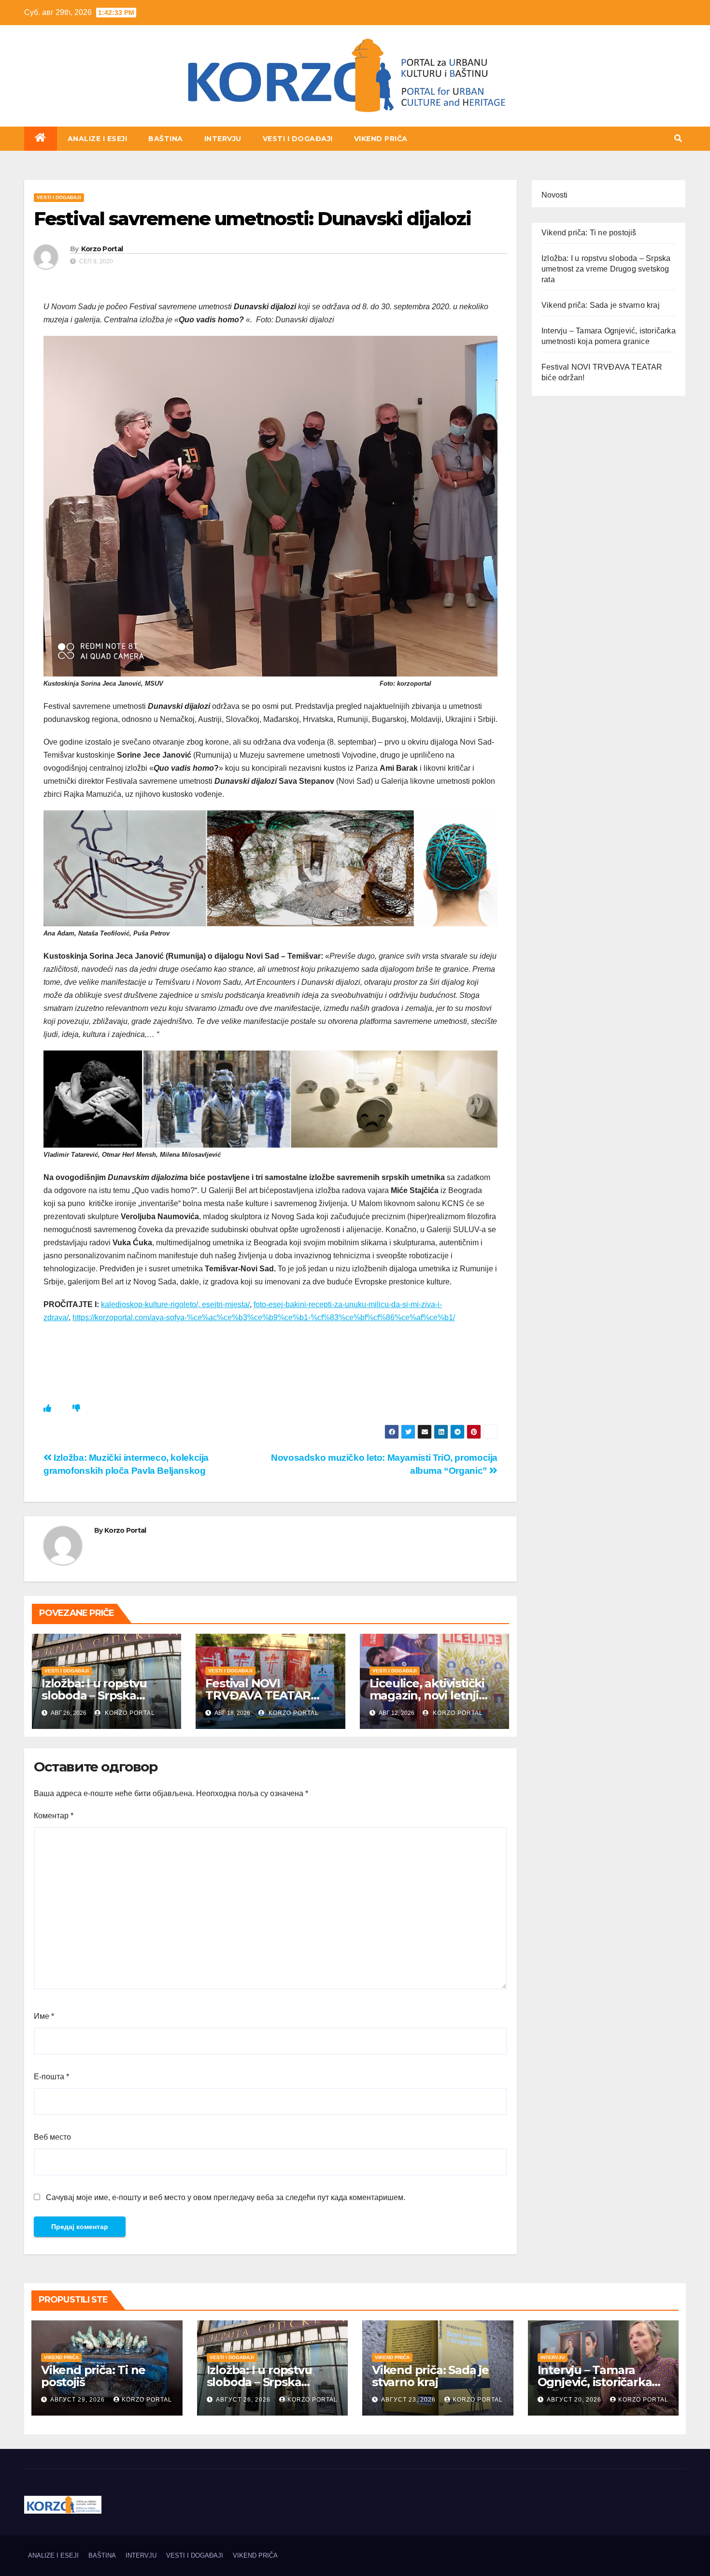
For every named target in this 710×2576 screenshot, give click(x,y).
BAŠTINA (166, 139)
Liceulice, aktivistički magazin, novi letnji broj (427, 1695)
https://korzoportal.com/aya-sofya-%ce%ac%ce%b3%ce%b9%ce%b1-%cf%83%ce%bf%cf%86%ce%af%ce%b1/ (264, 1317)
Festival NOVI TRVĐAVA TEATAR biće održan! (258, 1695)
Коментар (54, 1816)
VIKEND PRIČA (381, 139)
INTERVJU (223, 139)
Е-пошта (51, 2077)
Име (44, 2016)
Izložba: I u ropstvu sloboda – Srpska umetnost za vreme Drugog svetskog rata (606, 269)
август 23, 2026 (409, 2400)
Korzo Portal (72, 125)
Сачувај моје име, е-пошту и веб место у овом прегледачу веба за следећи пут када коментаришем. (226, 2197)
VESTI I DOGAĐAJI (298, 139)
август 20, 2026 (575, 2400)
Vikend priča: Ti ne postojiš (589, 233)
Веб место (52, 2137)
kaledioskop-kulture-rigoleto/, (151, 1304)
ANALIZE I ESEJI (98, 139)
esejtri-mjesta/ (226, 1304)
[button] (678, 138)
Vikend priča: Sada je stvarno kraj (601, 305)
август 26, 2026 (244, 2400)
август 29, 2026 (78, 2400)
